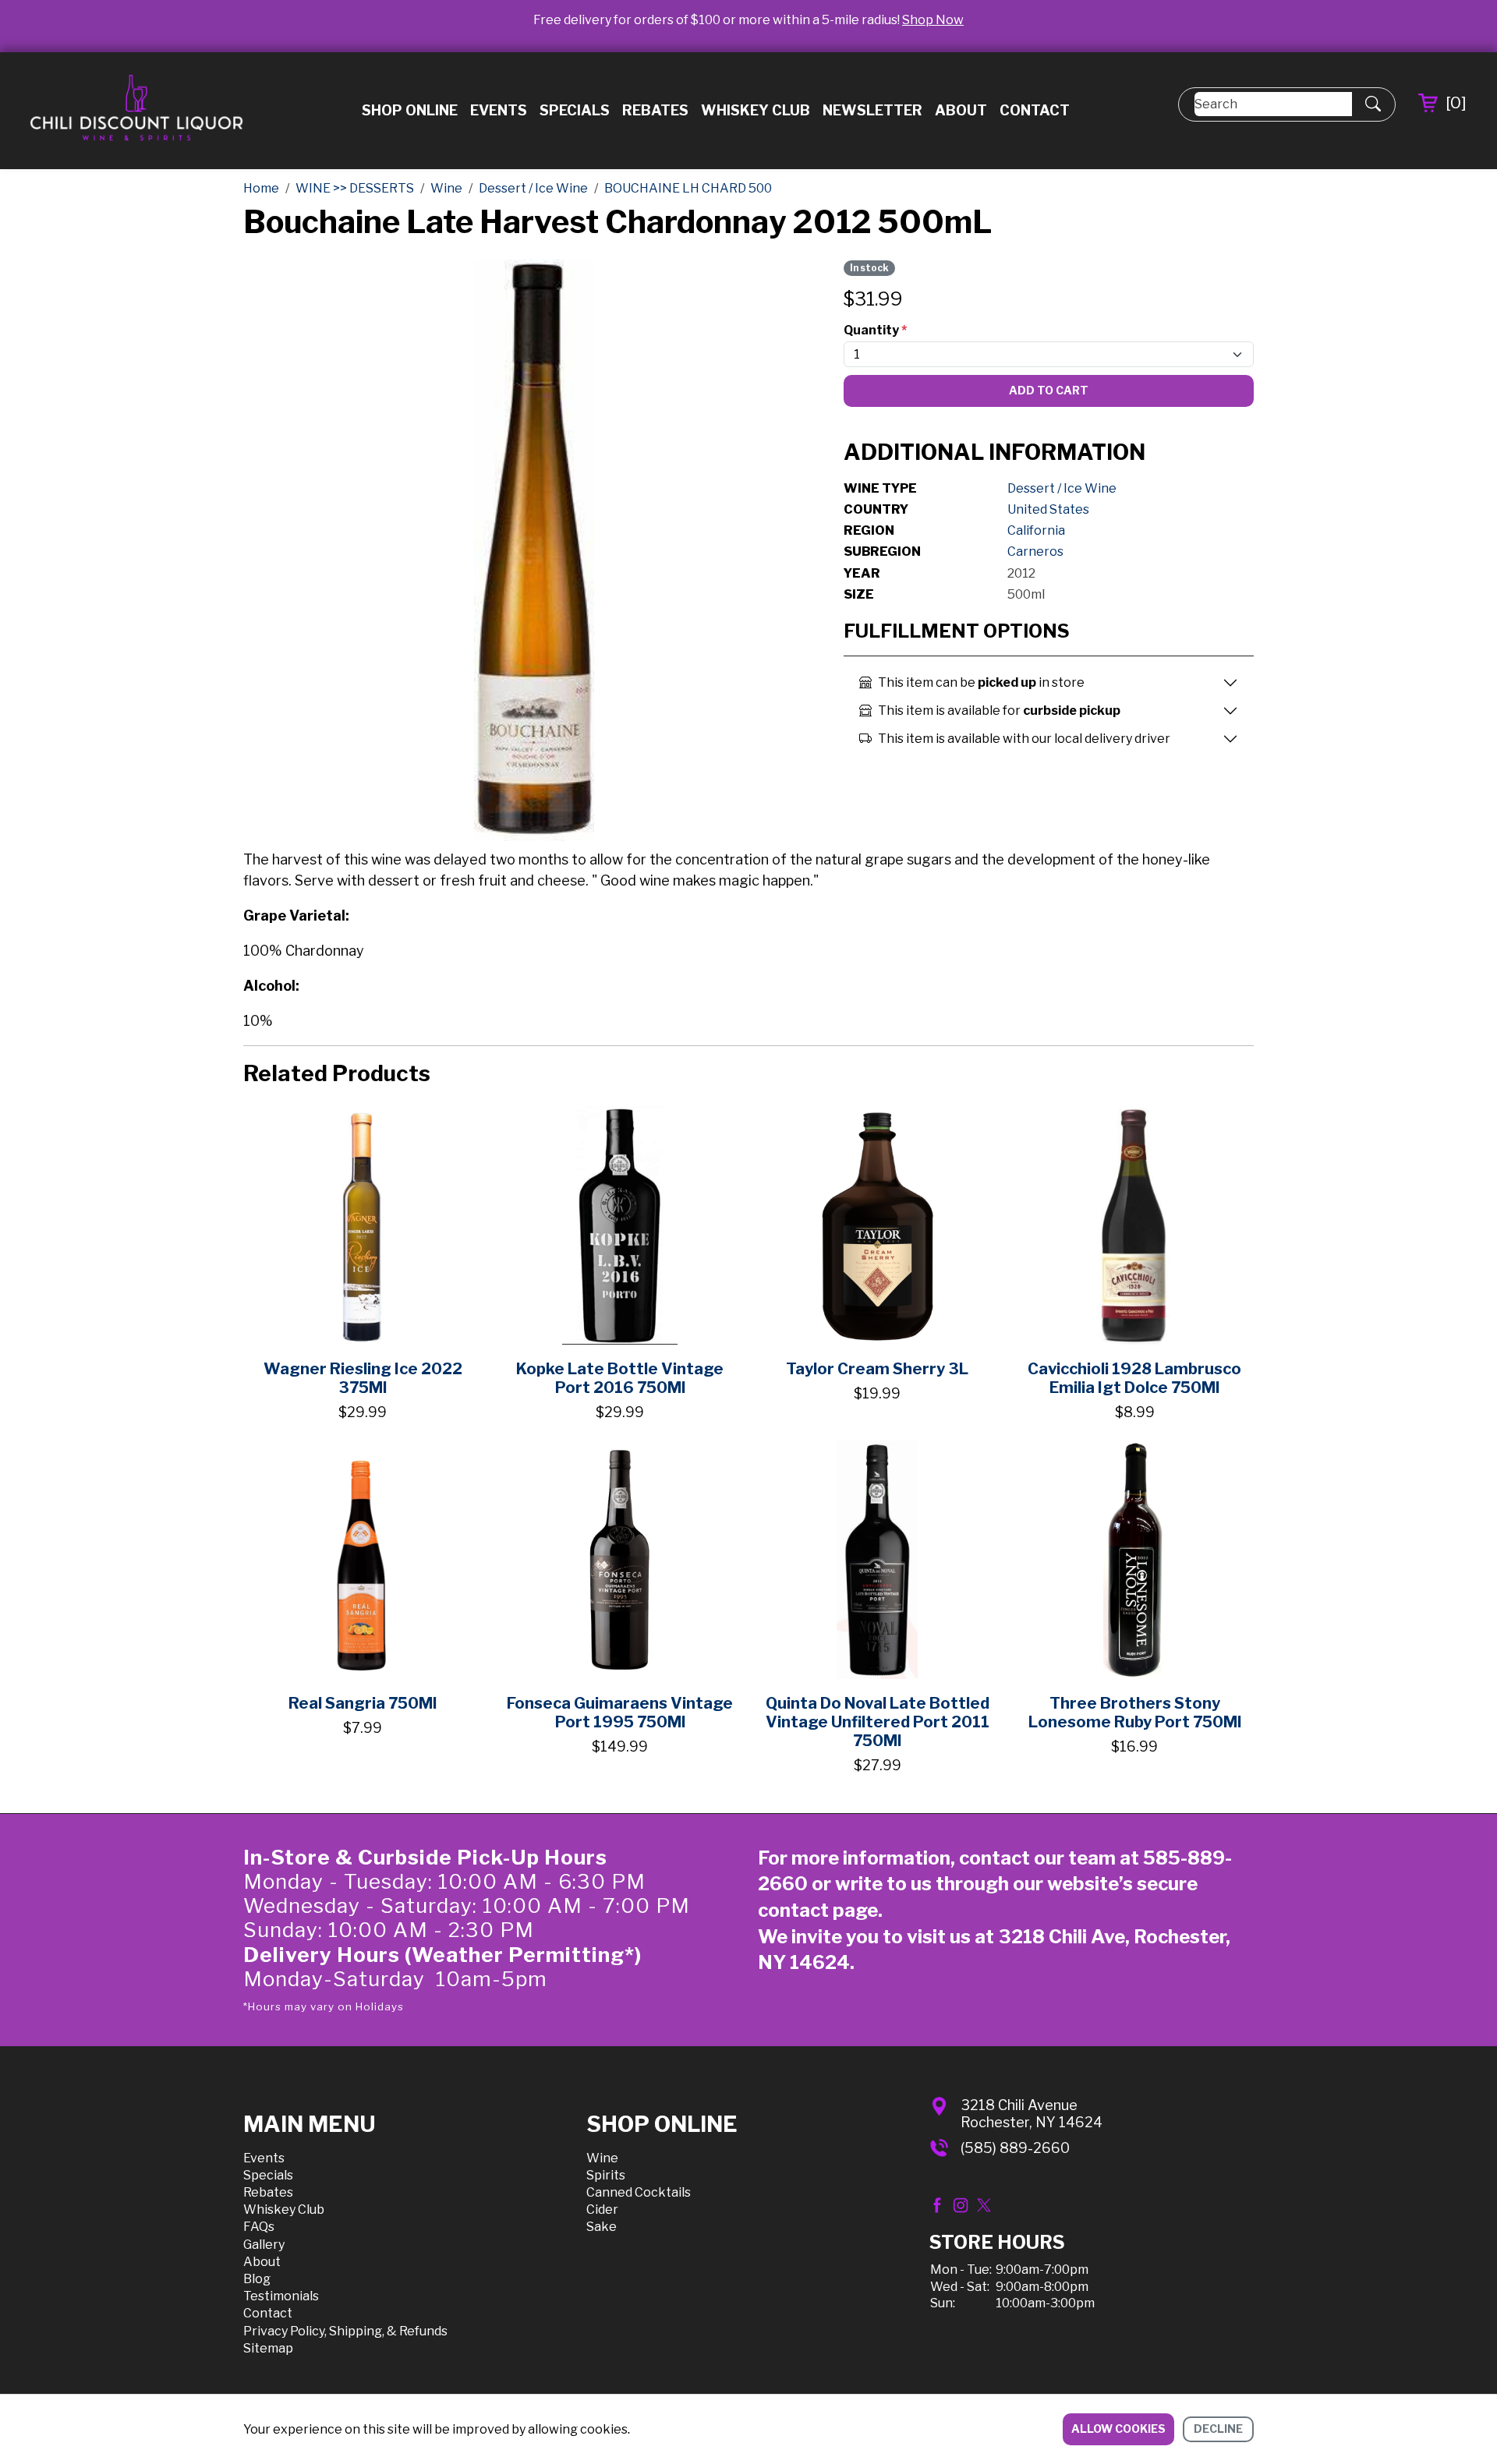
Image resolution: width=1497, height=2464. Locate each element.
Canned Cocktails (639, 2192)
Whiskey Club (756, 110)
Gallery (264, 2245)
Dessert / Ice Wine (1062, 488)
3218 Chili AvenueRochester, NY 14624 (1032, 2114)
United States (1048, 509)
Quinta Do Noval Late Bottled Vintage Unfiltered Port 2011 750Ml (878, 1722)
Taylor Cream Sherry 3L (877, 1369)
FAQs (259, 2227)
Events (499, 110)
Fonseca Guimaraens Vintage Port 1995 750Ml (620, 1713)
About (961, 110)
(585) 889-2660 (1015, 2148)
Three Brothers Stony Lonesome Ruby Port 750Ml (1135, 1713)
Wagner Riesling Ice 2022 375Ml (363, 1378)
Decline (1218, 2429)
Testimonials (281, 2296)
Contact (1035, 110)
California (1036, 530)
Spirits (606, 2175)
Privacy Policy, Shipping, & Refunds (345, 2331)
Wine (602, 2158)
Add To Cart (1049, 390)
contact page (818, 1910)
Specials (575, 110)
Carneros (1035, 551)
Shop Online (410, 110)
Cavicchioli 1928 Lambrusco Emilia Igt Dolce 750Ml (1134, 1378)
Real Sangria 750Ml (363, 1703)
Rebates (655, 110)
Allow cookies (1118, 2429)
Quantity (875, 330)
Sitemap (268, 2348)
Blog (257, 2279)
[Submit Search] (1373, 104)
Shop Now (933, 20)
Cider (602, 2209)
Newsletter (872, 110)
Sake (602, 2227)
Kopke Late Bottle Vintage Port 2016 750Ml (620, 1378)
